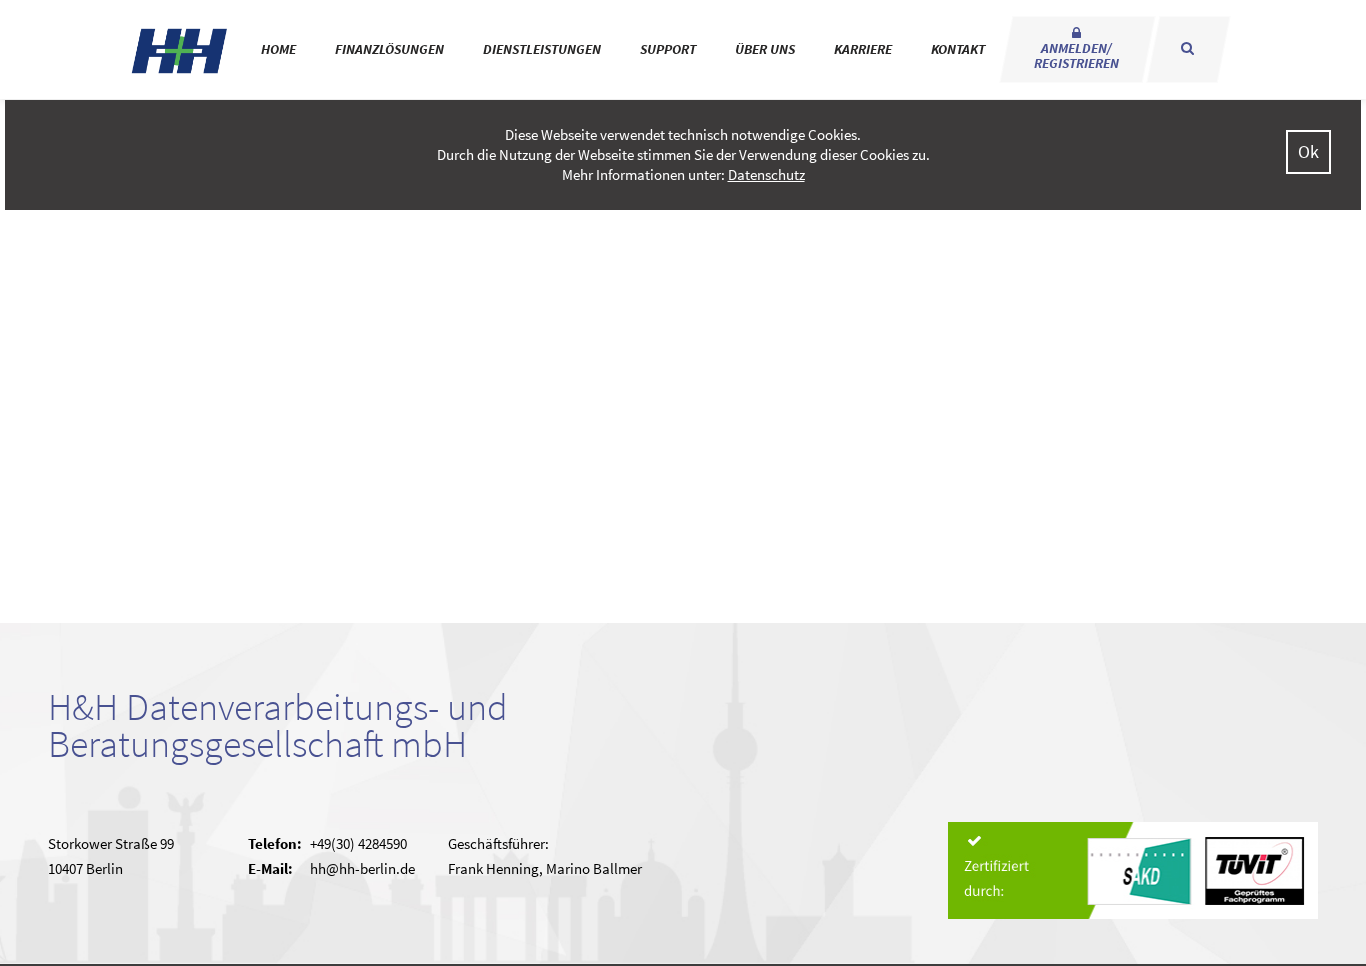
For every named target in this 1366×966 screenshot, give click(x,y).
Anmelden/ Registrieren (1076, 55)
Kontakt (958, 49)
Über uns (765, 49)
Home (278, 49)
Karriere (863, 49)
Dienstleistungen (542, 49)
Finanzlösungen (389, 49)
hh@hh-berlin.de (362, 868)
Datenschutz (766, 174)
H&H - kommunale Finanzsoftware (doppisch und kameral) (180, 50)
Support (668, 49)
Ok (1308, 151)
